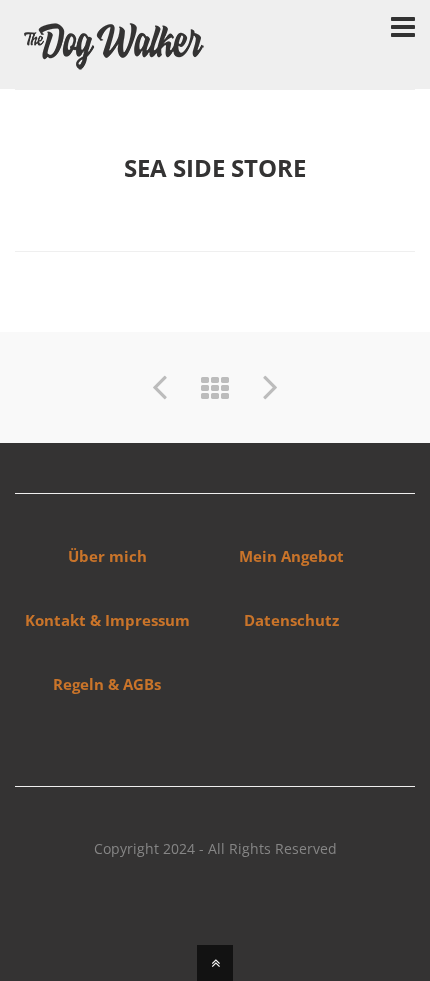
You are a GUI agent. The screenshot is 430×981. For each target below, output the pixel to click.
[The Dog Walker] (115, 66)
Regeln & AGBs (107, 684)
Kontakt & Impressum (107, 620)
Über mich (107, 556)
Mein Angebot (291, 556)
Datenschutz (291, 620)
